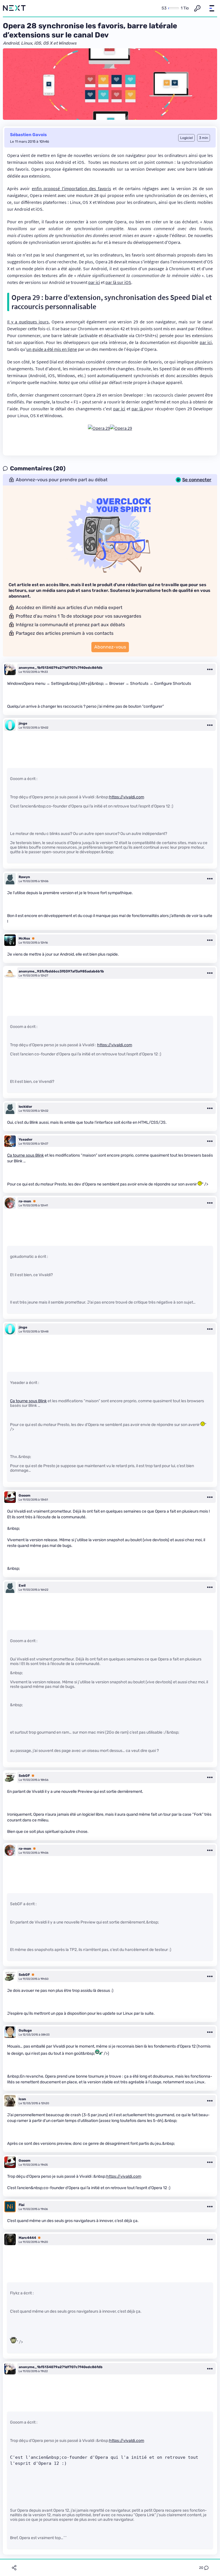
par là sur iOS (118, 282)
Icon (22, 2099)
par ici (94, 282)
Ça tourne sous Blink (25, 1155)
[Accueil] (14, 8)
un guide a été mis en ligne (52, 349)
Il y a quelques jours (28, 322)
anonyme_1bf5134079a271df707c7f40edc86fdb (61, 668)
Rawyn (24, 877)
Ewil (22, 1586)
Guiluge (25, 2030)
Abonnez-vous (110, 647)
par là (138, 409)
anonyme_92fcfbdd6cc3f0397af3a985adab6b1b (61, 971)
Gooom (24, 1495)
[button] (212, 8)
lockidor (25, 1107)
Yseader (25, 1139)
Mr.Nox (24, 938)
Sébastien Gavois (28, 135)
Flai (21, 2205)
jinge (23, 723)
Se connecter (197, 480)
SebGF (24, 1776)
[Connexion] (197, 8)
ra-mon (25, 1201)
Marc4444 (27, 2238)
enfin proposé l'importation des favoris (71, 188)
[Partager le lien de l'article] (14, 2568)
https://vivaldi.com (127, 797)
